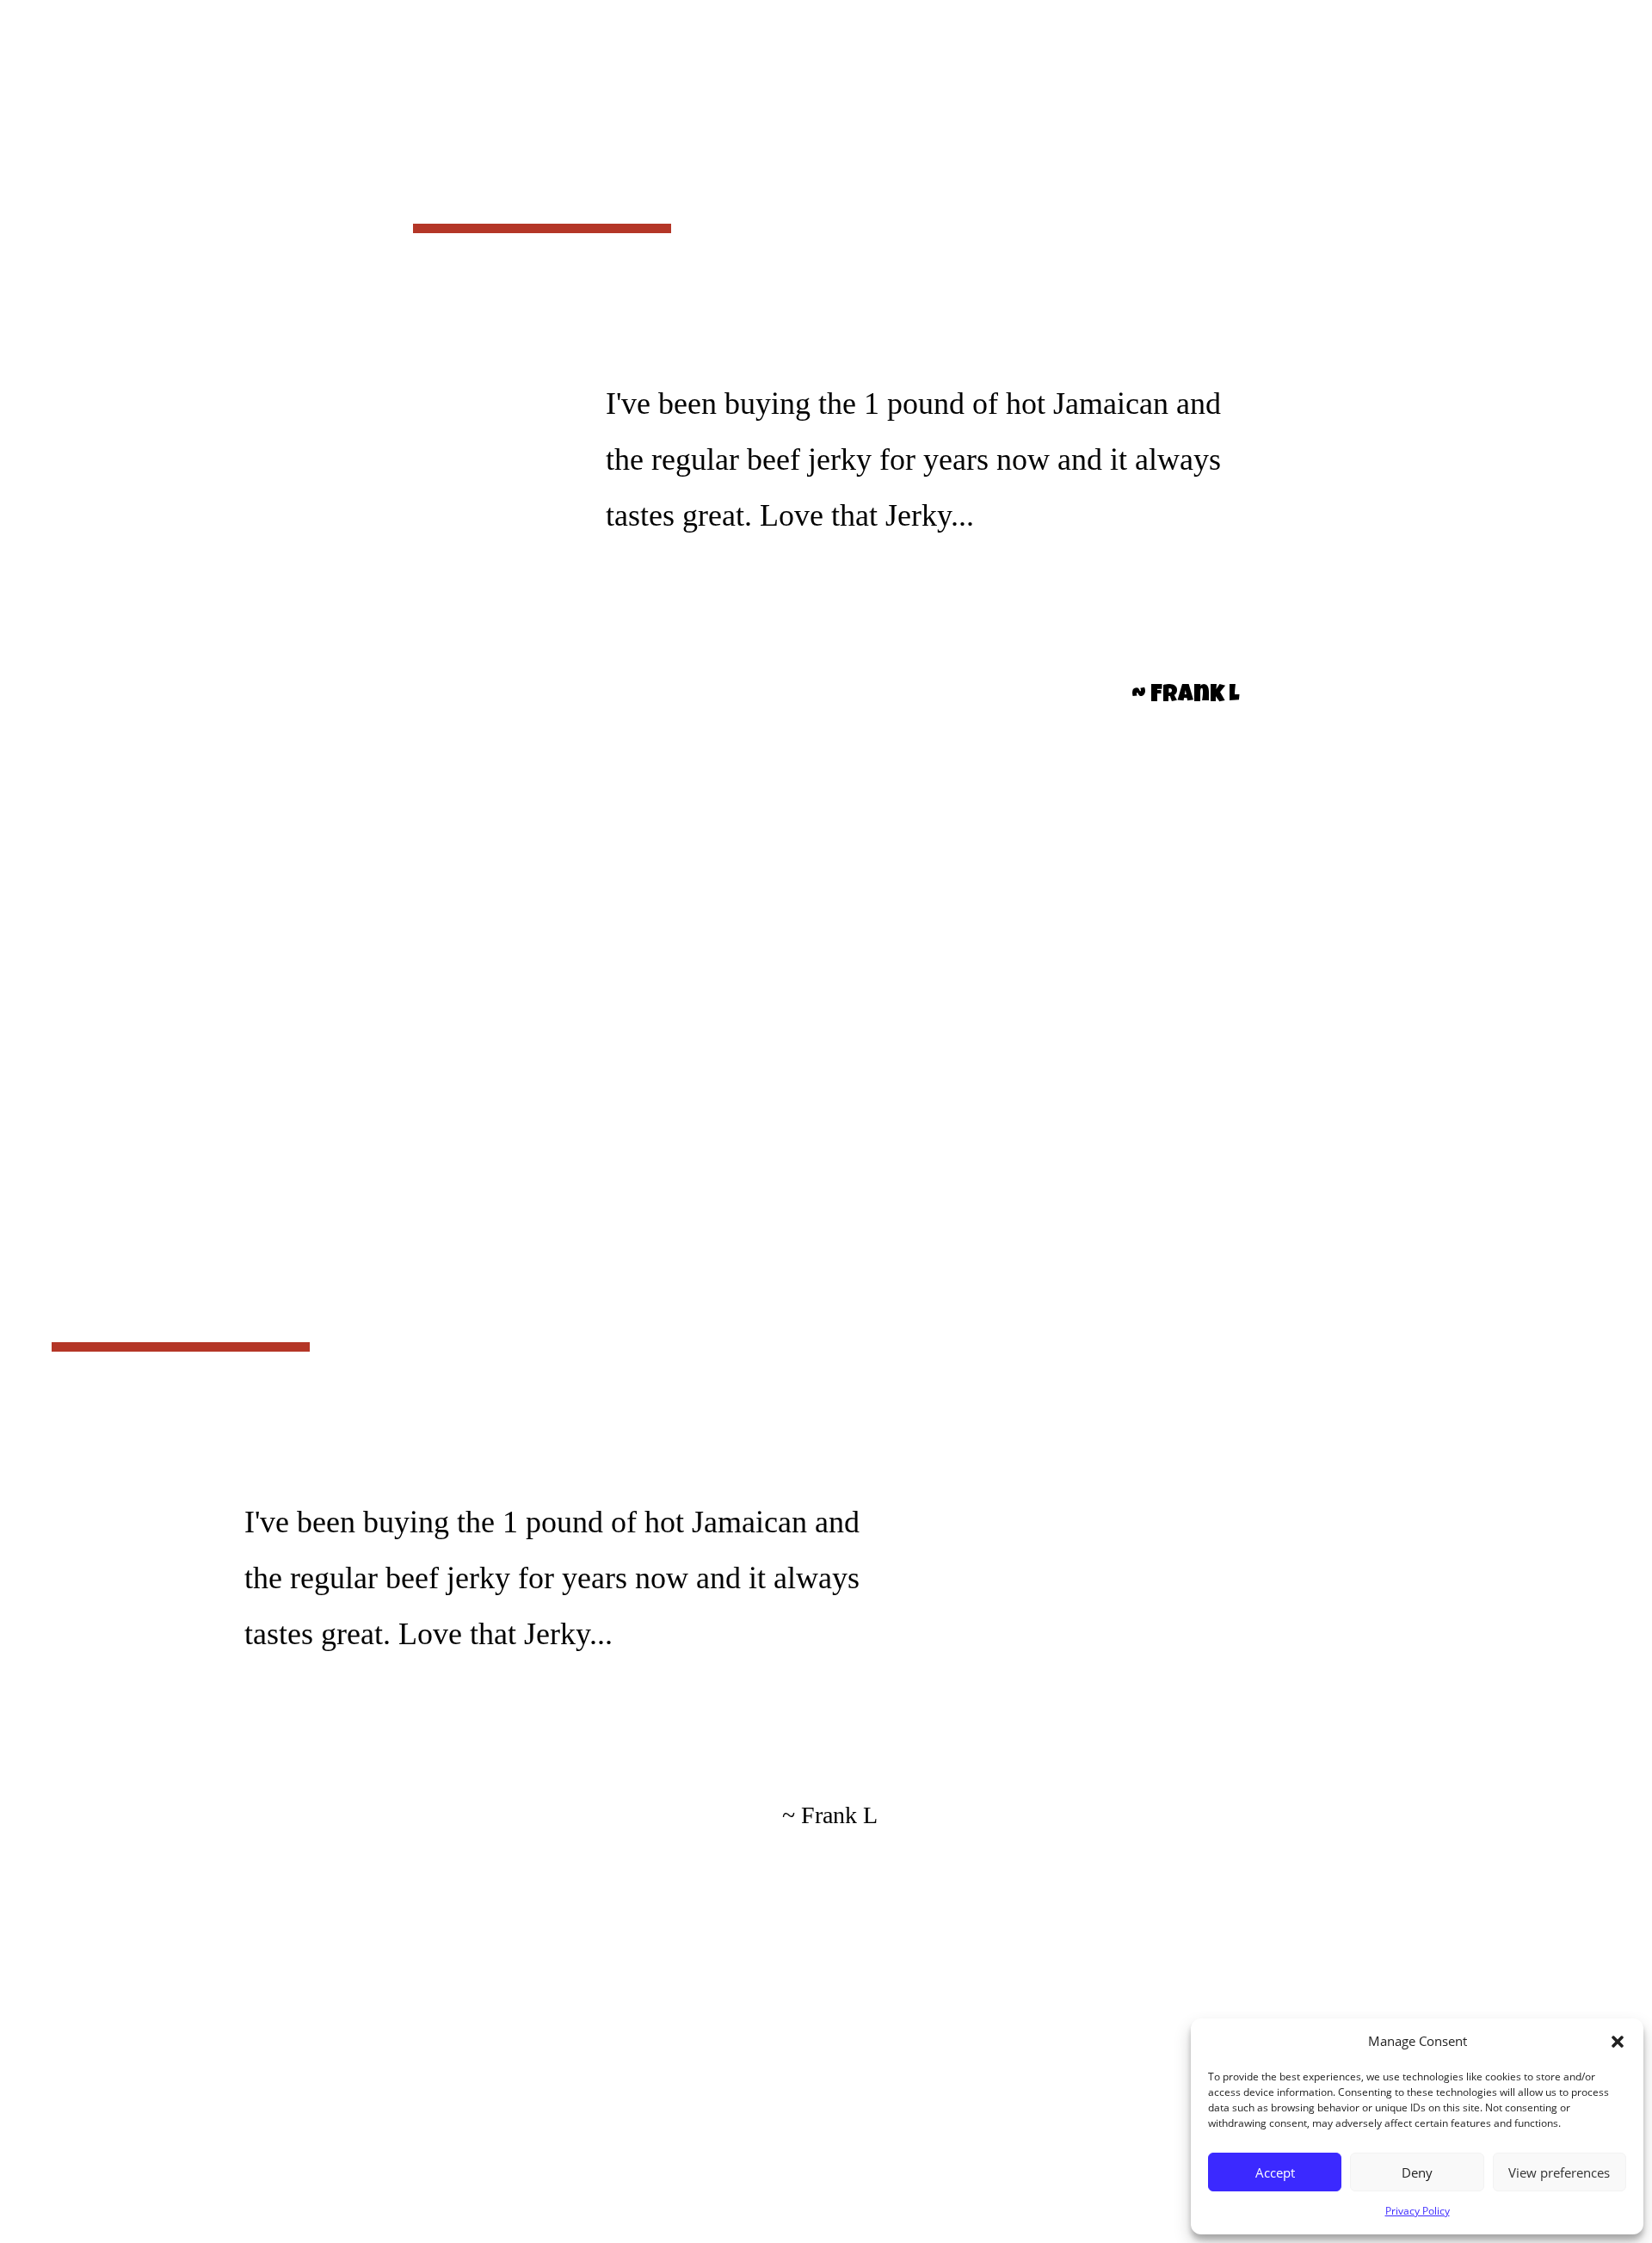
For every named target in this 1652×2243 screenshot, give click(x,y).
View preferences (1559, 2172)
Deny (1417, 2172)
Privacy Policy (1418, 2211)
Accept (1275, 2172)
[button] (1618, 2042)
